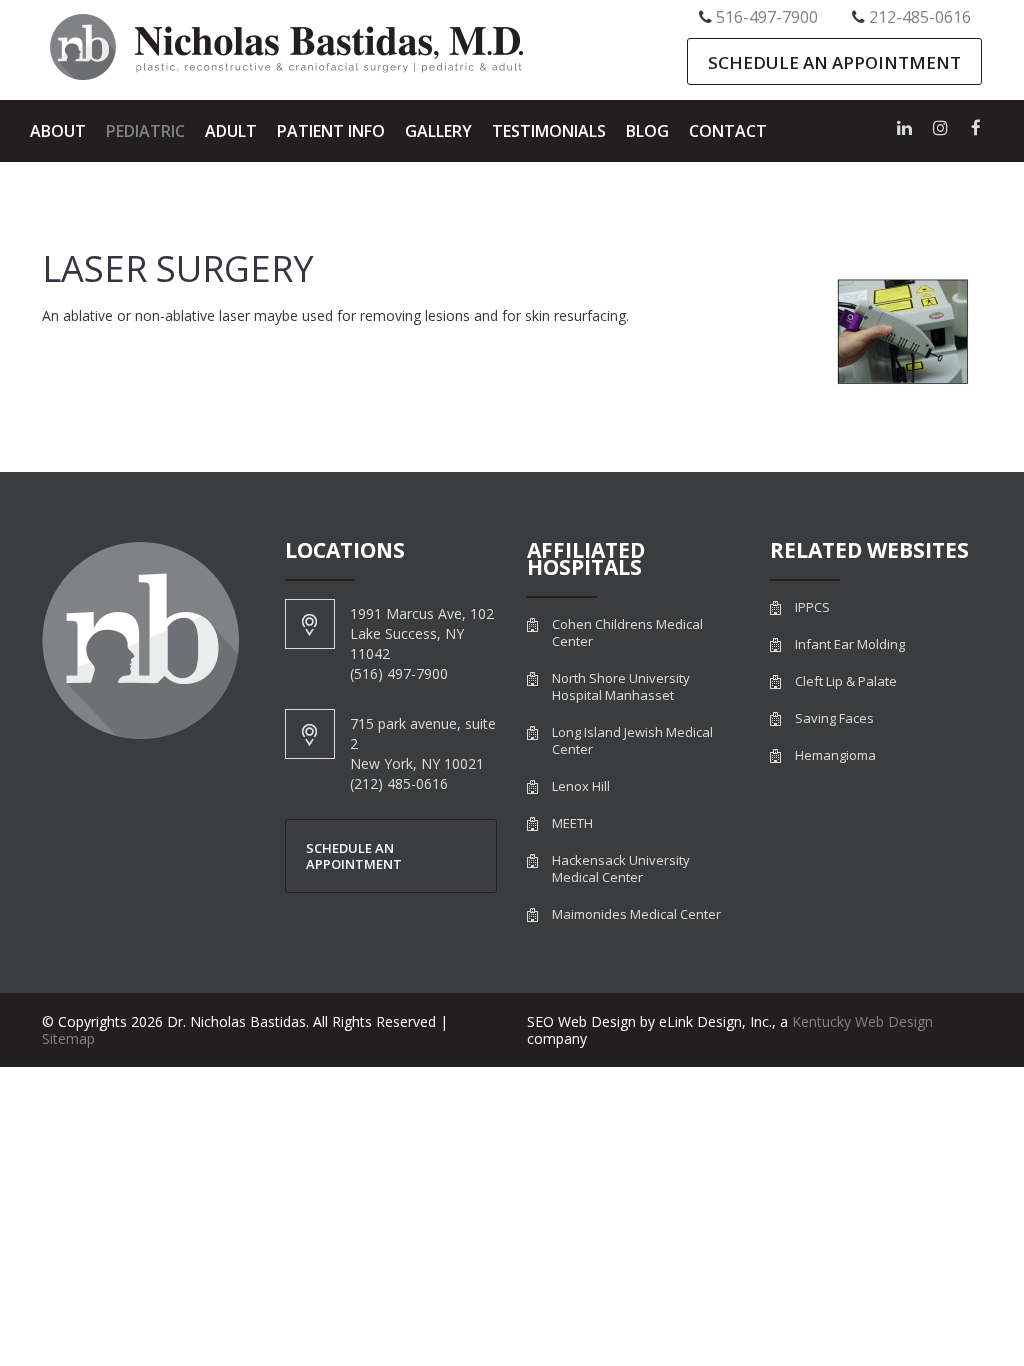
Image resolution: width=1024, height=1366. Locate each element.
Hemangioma (835, 755)
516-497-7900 (767, 17)
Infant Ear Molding (850, 644)
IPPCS (812, 607)
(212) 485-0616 (399, 783)
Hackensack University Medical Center (621, 869)
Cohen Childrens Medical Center (627, 633)
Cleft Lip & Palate (846, 681)
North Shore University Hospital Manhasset (621, 687)
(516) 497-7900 (399, 673)
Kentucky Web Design (862, 1021)
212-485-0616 (920, 17)
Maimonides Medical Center (636, 914)
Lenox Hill (581, 786)
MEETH (572, 823)
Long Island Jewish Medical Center (632, 741)
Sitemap (68, 1038)
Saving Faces (834, 718)
